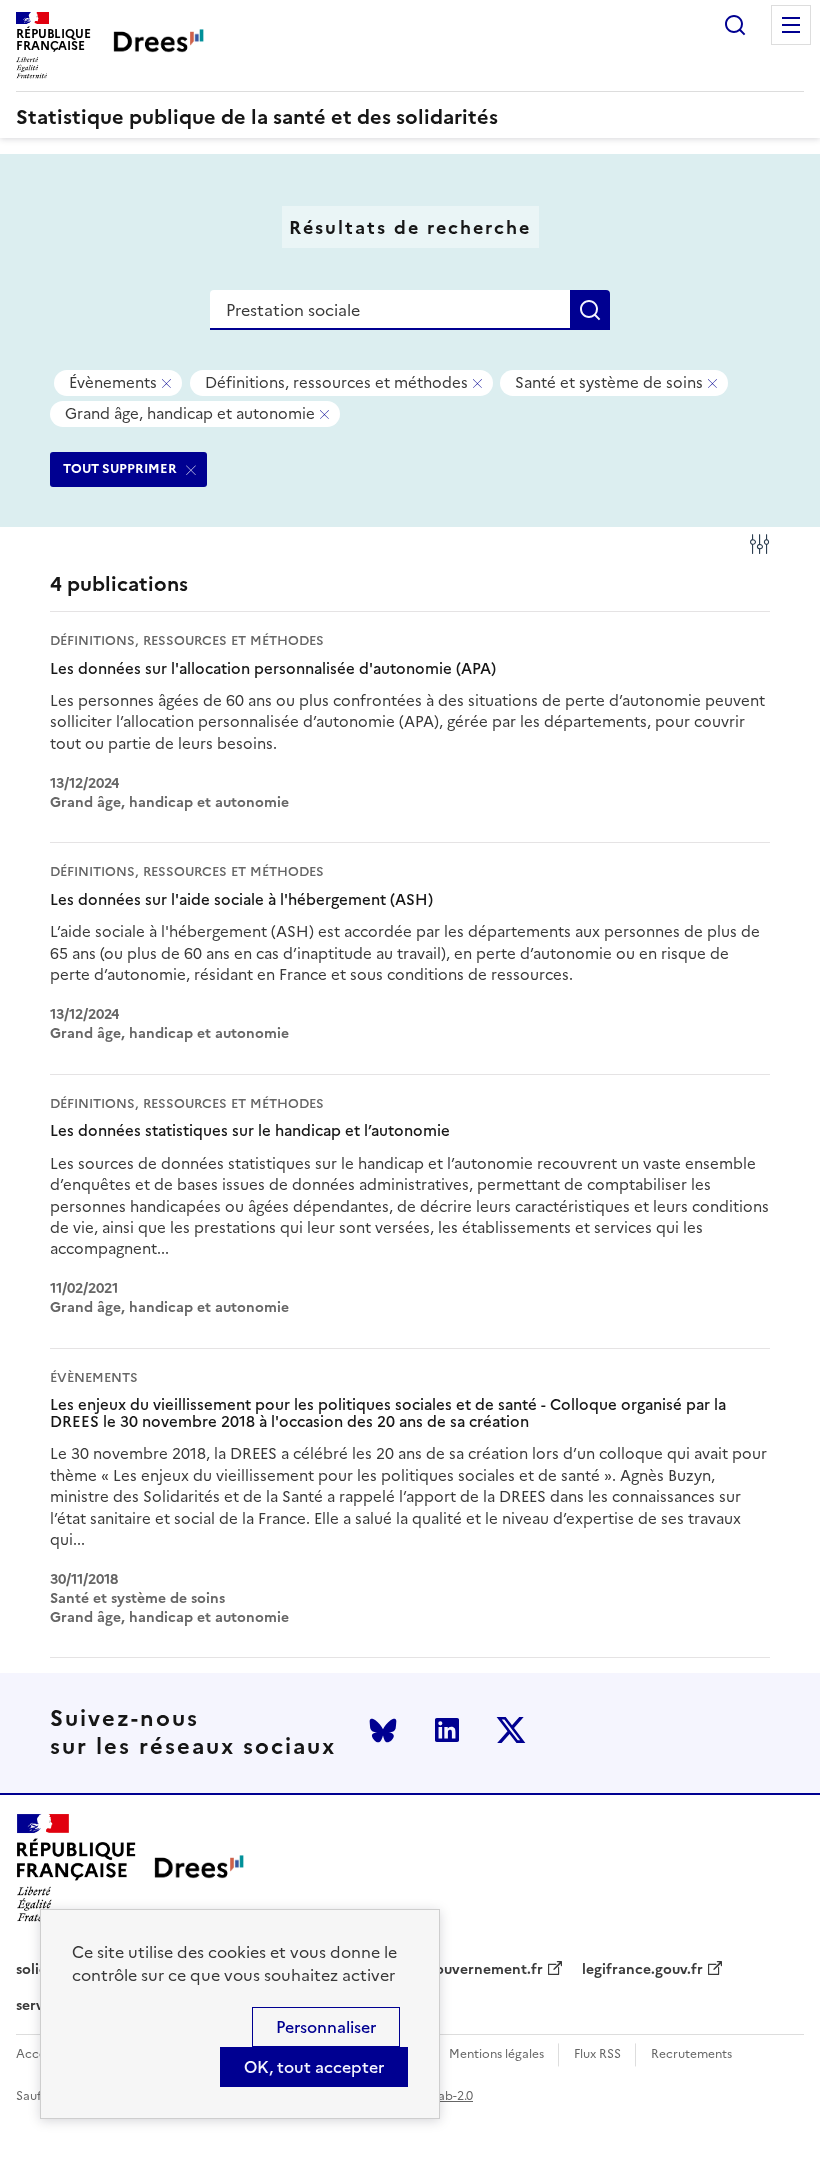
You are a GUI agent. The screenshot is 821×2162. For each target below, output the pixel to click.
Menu (791, 25)
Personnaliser (326, 2027)
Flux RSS (597, 2054)
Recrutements (691, 2054)
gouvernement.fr (485, 1970)
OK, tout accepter (314, 2067)
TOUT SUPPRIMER (120, 468)
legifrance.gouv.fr (642, 1970)
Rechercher (735, 25)
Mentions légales (496, 2054)
